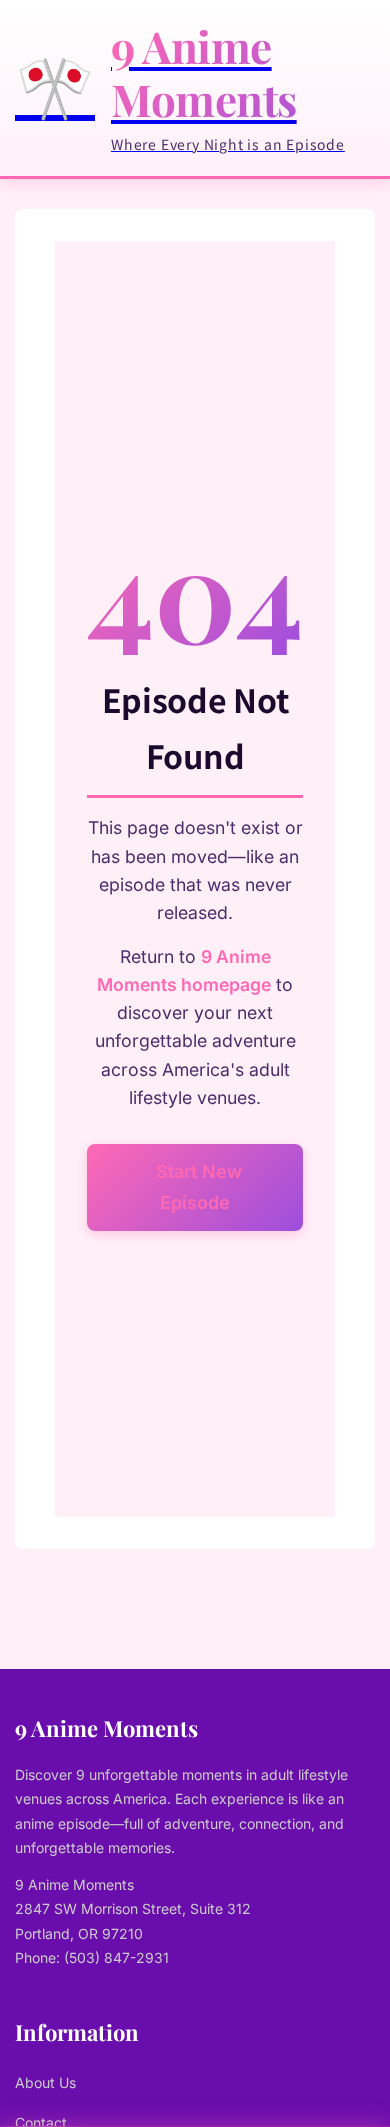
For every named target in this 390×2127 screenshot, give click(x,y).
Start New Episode (199, 1187)
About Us (45, 2082)
